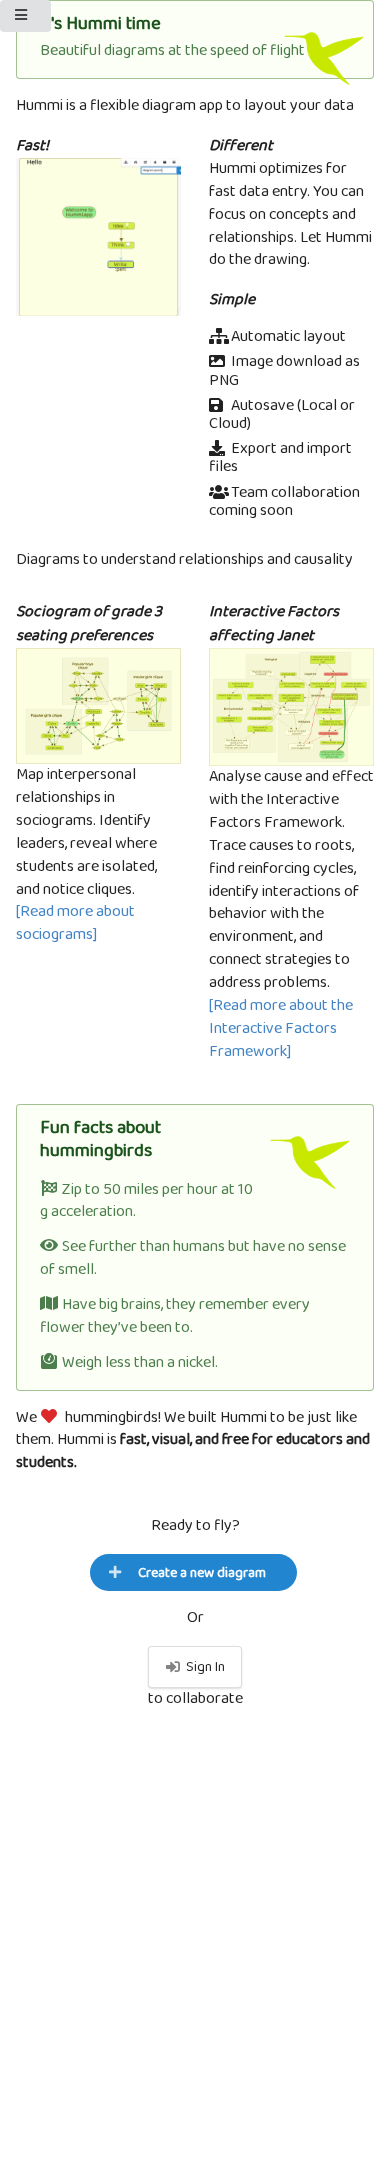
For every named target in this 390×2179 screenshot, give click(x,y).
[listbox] (25, 16)
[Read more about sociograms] (75, 923)
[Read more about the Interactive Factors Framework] (281, 1028)
